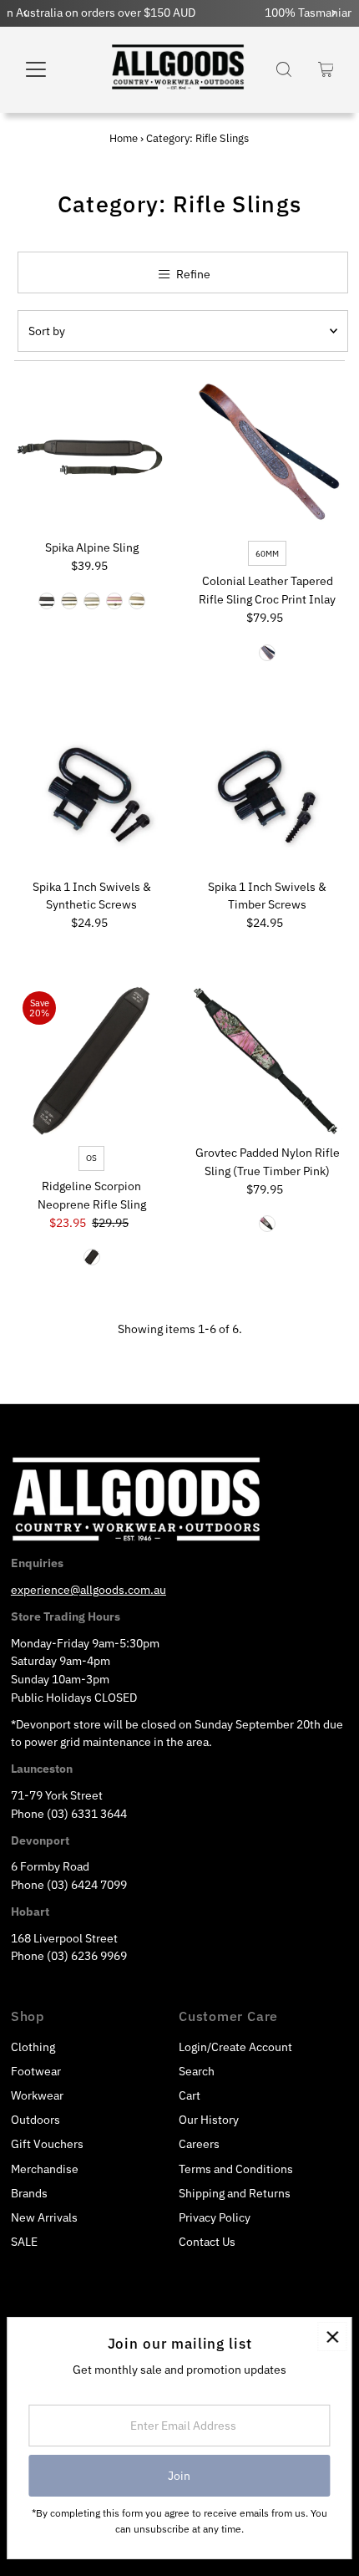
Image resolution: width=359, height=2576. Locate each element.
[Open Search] (284, 69)
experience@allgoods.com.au (88, 1590)
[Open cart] (326, 69)
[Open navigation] (54, 69)
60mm (267, 554)
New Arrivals (44, 2217)
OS (91, 1158)
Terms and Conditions (236, 2169)
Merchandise (45, 2169)
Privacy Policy (215, 2217)
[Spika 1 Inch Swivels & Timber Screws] (268, 794)
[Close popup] (332, 2337)
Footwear (36, 2071)
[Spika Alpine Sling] (91, 455)
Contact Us (207, 2242)
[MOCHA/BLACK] (47, 601)
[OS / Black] (92, 1257)
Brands (29, 2193)
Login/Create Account (235, 2047)
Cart (190, 2095)
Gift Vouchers (47, 2144)
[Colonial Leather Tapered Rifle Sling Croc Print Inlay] (268, 455)
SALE (24, 2242)
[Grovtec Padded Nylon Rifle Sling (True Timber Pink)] (268, 1060)
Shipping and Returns (235, 2193)
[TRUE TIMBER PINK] (267, 1224)
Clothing (33, 2047)
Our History (209, 2120)
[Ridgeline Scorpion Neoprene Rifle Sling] (91, 1060)
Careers (199, 2144)
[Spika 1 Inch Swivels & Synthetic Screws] (91, 794)
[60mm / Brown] (267, 653)
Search (197, 2071)
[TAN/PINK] (114, 601)
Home (124, 138)
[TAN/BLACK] (69, 601)
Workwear (37, 2095)
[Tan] (137, 601)
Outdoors (35, 2120)
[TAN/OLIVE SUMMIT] (92, 601)
